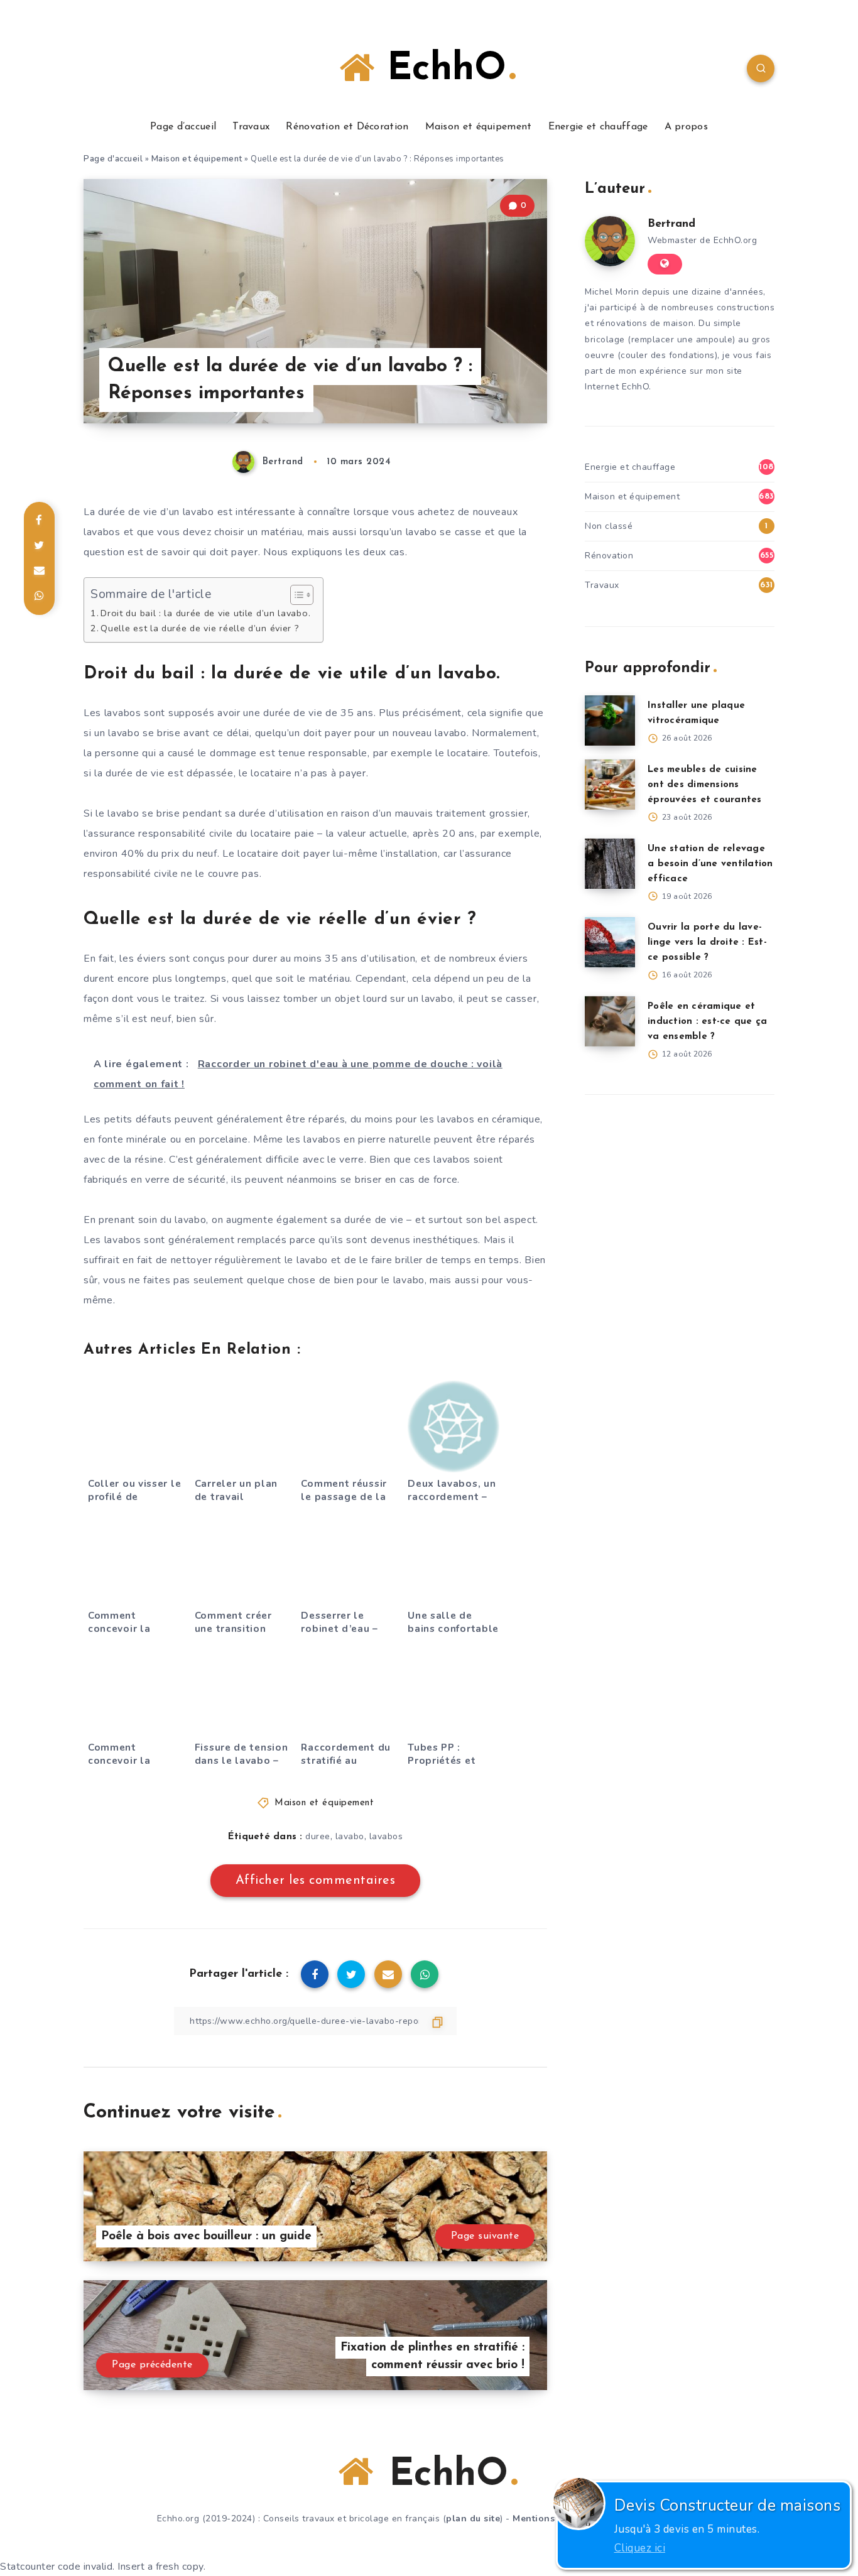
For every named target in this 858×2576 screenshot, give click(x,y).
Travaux (251, 127)
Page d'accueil (113, 159)
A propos (686, 127)
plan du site (473, 2519)
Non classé (609, 526)
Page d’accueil (183, 127)
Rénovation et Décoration (347, 127)
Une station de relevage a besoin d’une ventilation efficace (710, 864)
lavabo (350, 1836)
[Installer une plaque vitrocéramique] (610, 720)
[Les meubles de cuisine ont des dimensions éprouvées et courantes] (610, 785)
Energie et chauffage (598, 127)
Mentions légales (552, 2519)
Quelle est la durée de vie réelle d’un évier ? (200, 628)
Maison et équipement (479, 127)
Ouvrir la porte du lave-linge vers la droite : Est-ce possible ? (707, 943)
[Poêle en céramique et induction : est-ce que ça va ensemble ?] (610, 1021)
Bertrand (671, 224)
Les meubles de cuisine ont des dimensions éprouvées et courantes (705, 785)
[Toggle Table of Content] (296, 595)
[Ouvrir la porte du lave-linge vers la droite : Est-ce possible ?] (610, 942)
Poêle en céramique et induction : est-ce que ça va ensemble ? (707, 1022)
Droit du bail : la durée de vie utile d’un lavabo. (205, 613)
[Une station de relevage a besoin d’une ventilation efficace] (610, 864)
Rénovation (609, 556)
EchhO (440, 70)
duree (318, 1836)
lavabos (386, 1836)
